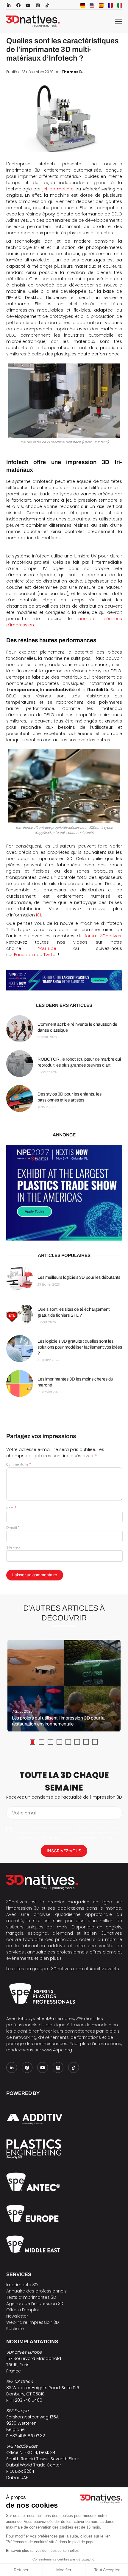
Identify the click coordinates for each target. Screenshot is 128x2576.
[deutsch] (83, 5)
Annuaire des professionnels (36, 2291)
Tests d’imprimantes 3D (31, 2297)
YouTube (47, 948)
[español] (101, 5)
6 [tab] (77, 1742)
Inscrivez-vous (64, 1851)
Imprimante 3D (22, 2285)
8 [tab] (95, 1742)
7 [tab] (86, 1742)
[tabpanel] (64, 1686)
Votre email (24, 1813)
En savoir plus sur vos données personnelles (42, 2551)
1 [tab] (32, 1742)
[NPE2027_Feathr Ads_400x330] (64, 1193)
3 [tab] (50, 1742)
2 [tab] (41, 1742)
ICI (39, 915)
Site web (13, 1547)
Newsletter (17, 2316)
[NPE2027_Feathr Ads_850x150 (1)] (64, 980)
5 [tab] (68, 1742)
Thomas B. (72, 72)
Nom (11, 1508)
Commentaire (19, 1464)
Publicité (15, 2329)
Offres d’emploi (22, 2310)
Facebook (25, 955)
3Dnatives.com (67, 1969)
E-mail (13, 1528)
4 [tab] (59, 1742)
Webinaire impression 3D (33, 2322)
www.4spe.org (57, 2050)
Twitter (50, 955)
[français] (110, 5)
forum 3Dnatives (103, 936)
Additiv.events (104, 1969)
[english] (92, 5)
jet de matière (58, 189)
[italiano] (120, 5)
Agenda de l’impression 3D (35, 2304)
